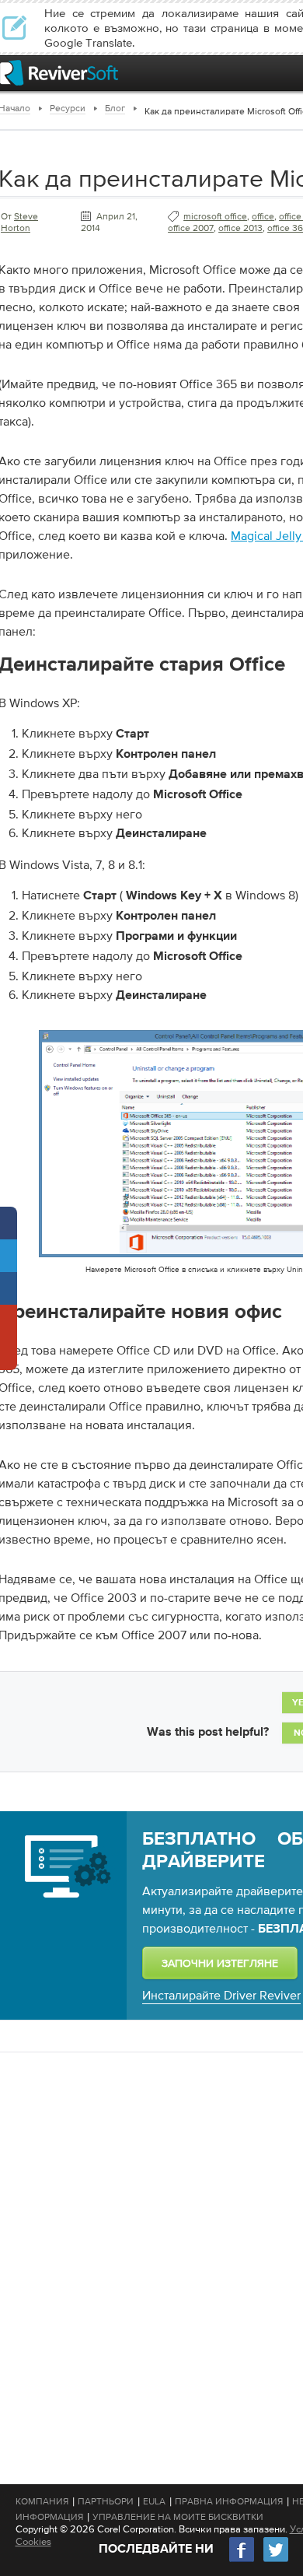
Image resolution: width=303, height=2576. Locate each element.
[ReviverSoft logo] (59, 73)
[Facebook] (242, 2560)
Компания (42, 2501)
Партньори (106, 2501)
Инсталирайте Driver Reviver (221, 1995)
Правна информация (229, 2501)
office (263, 216)
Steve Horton (19, 222)
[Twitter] (276, 2560)
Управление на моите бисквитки (178, 2517)
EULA (154, 2501)
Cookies (33, 2541)
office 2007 (191, 228)
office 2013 (240, 228)
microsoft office (215, 216)
